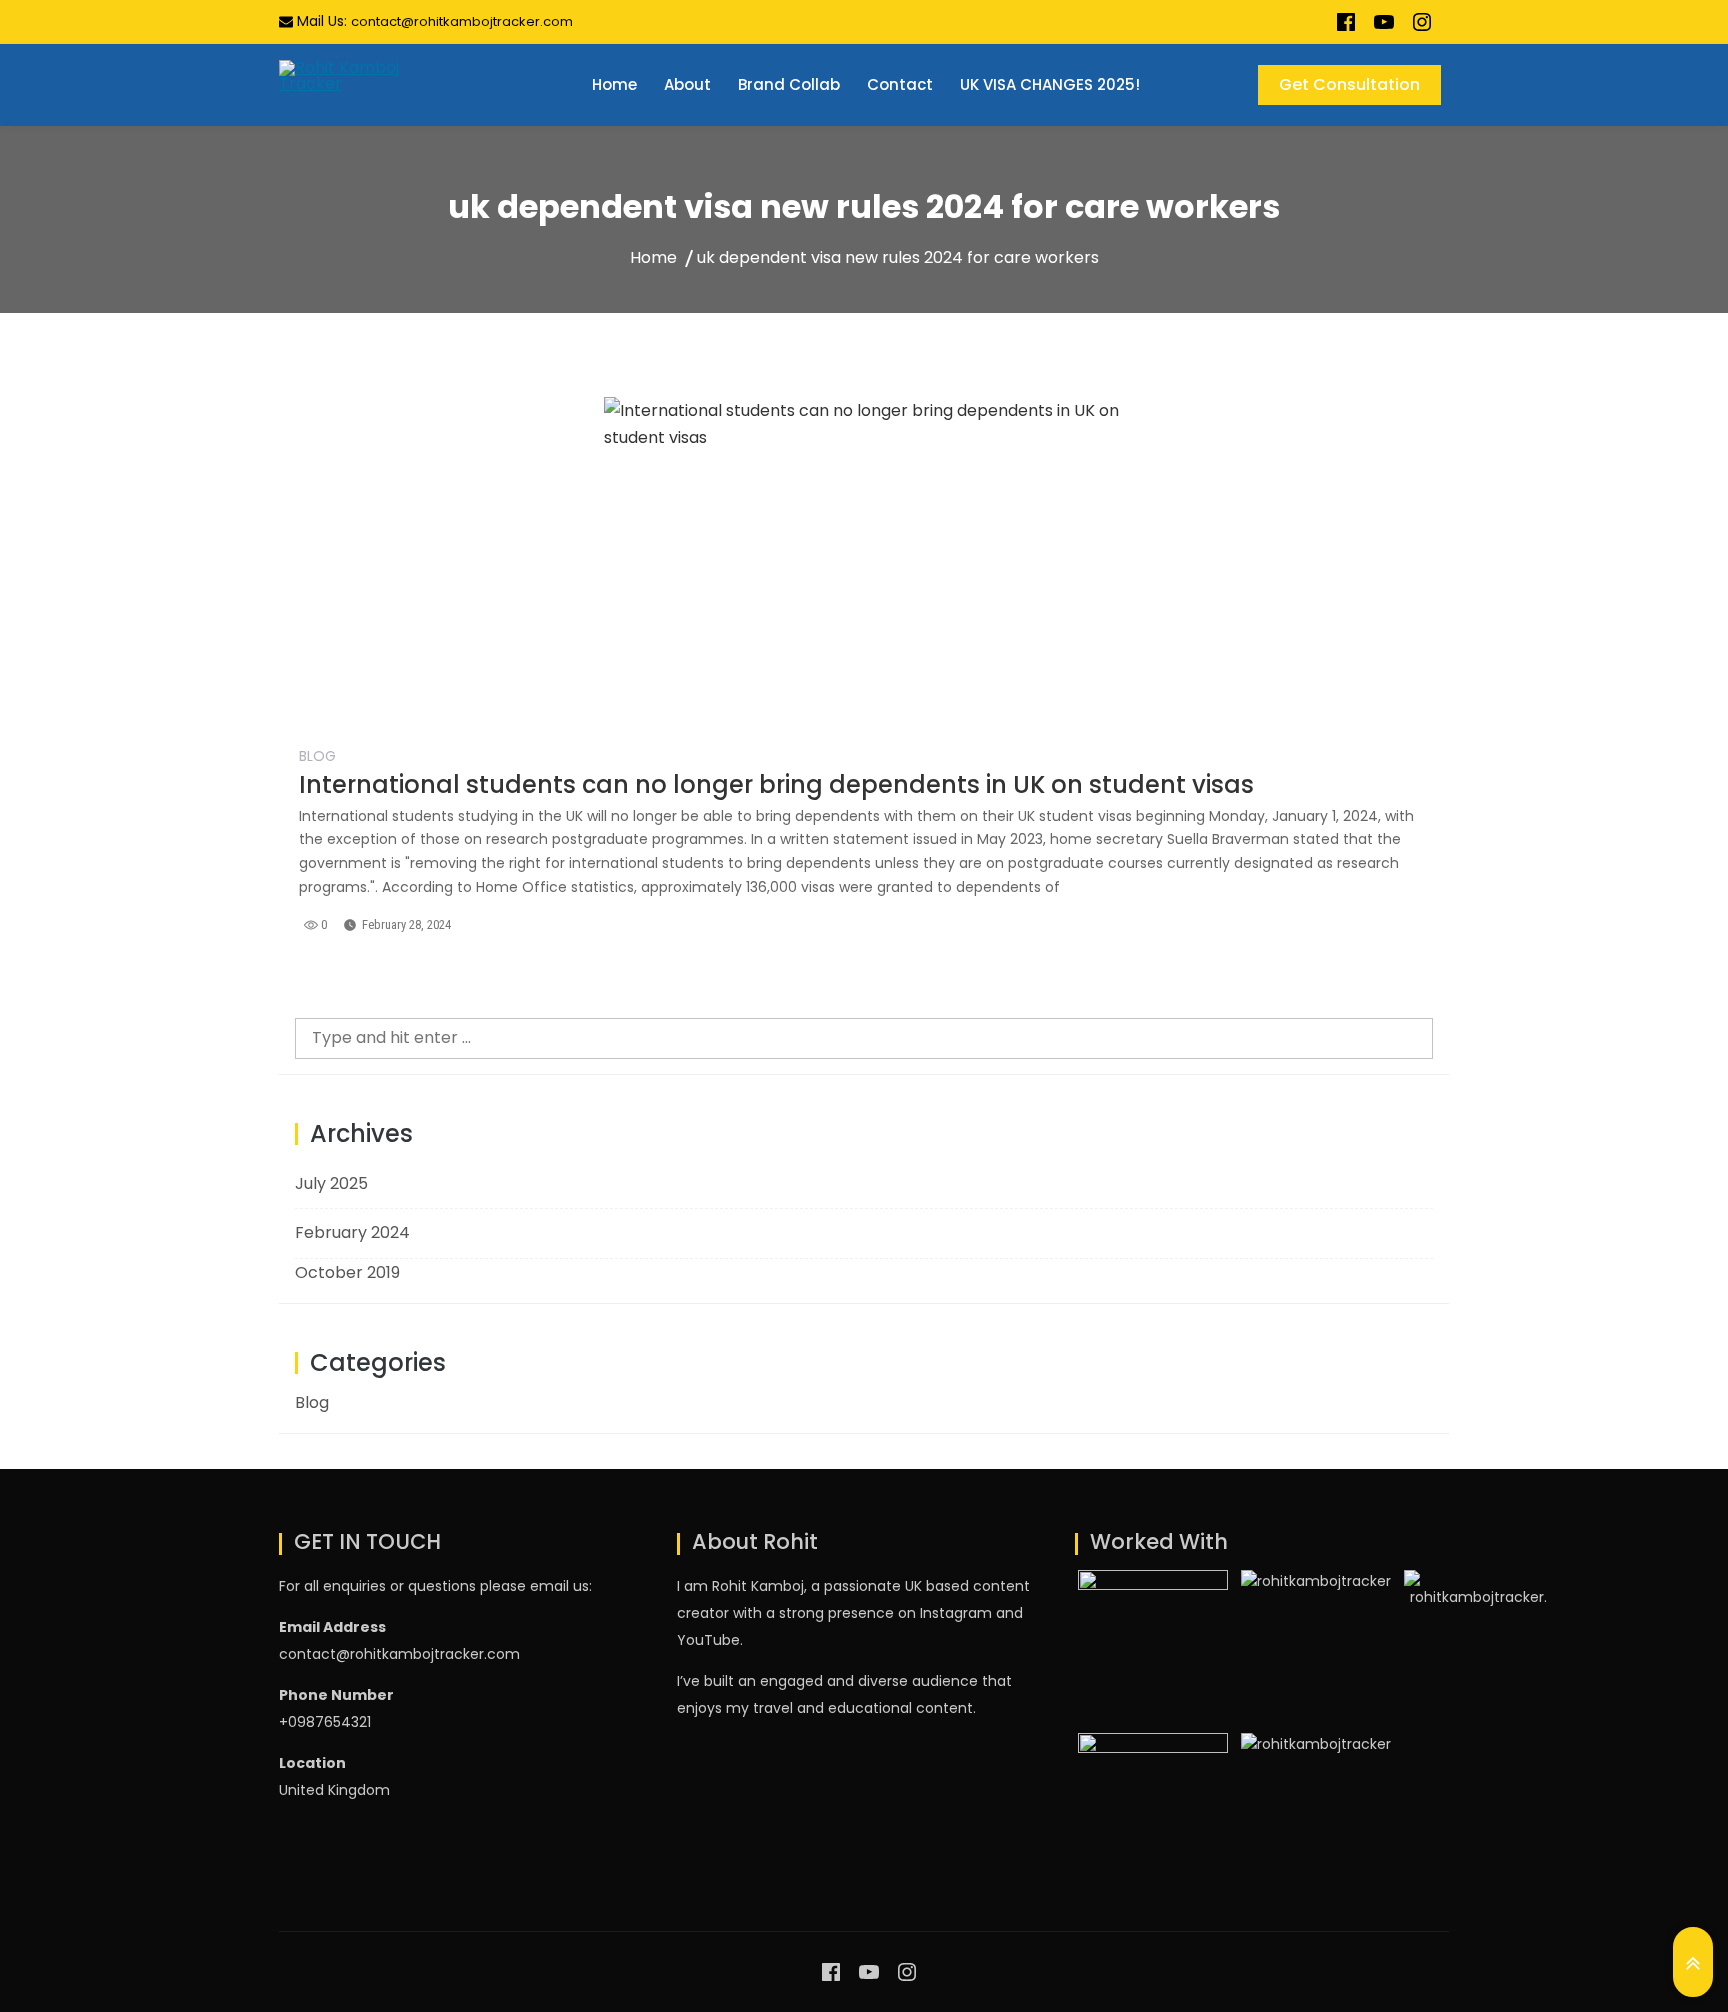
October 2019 (347, 1272)
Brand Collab (789, 84)
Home (614, 84)
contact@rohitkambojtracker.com (462, 21)
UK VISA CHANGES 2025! (1050, 84)
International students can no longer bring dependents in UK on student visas (776, 784)
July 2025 (331, 1183)
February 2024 (352, 1232)
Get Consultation (1349, 84)
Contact (900, 84)
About (687, 84)
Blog (317, 756)
